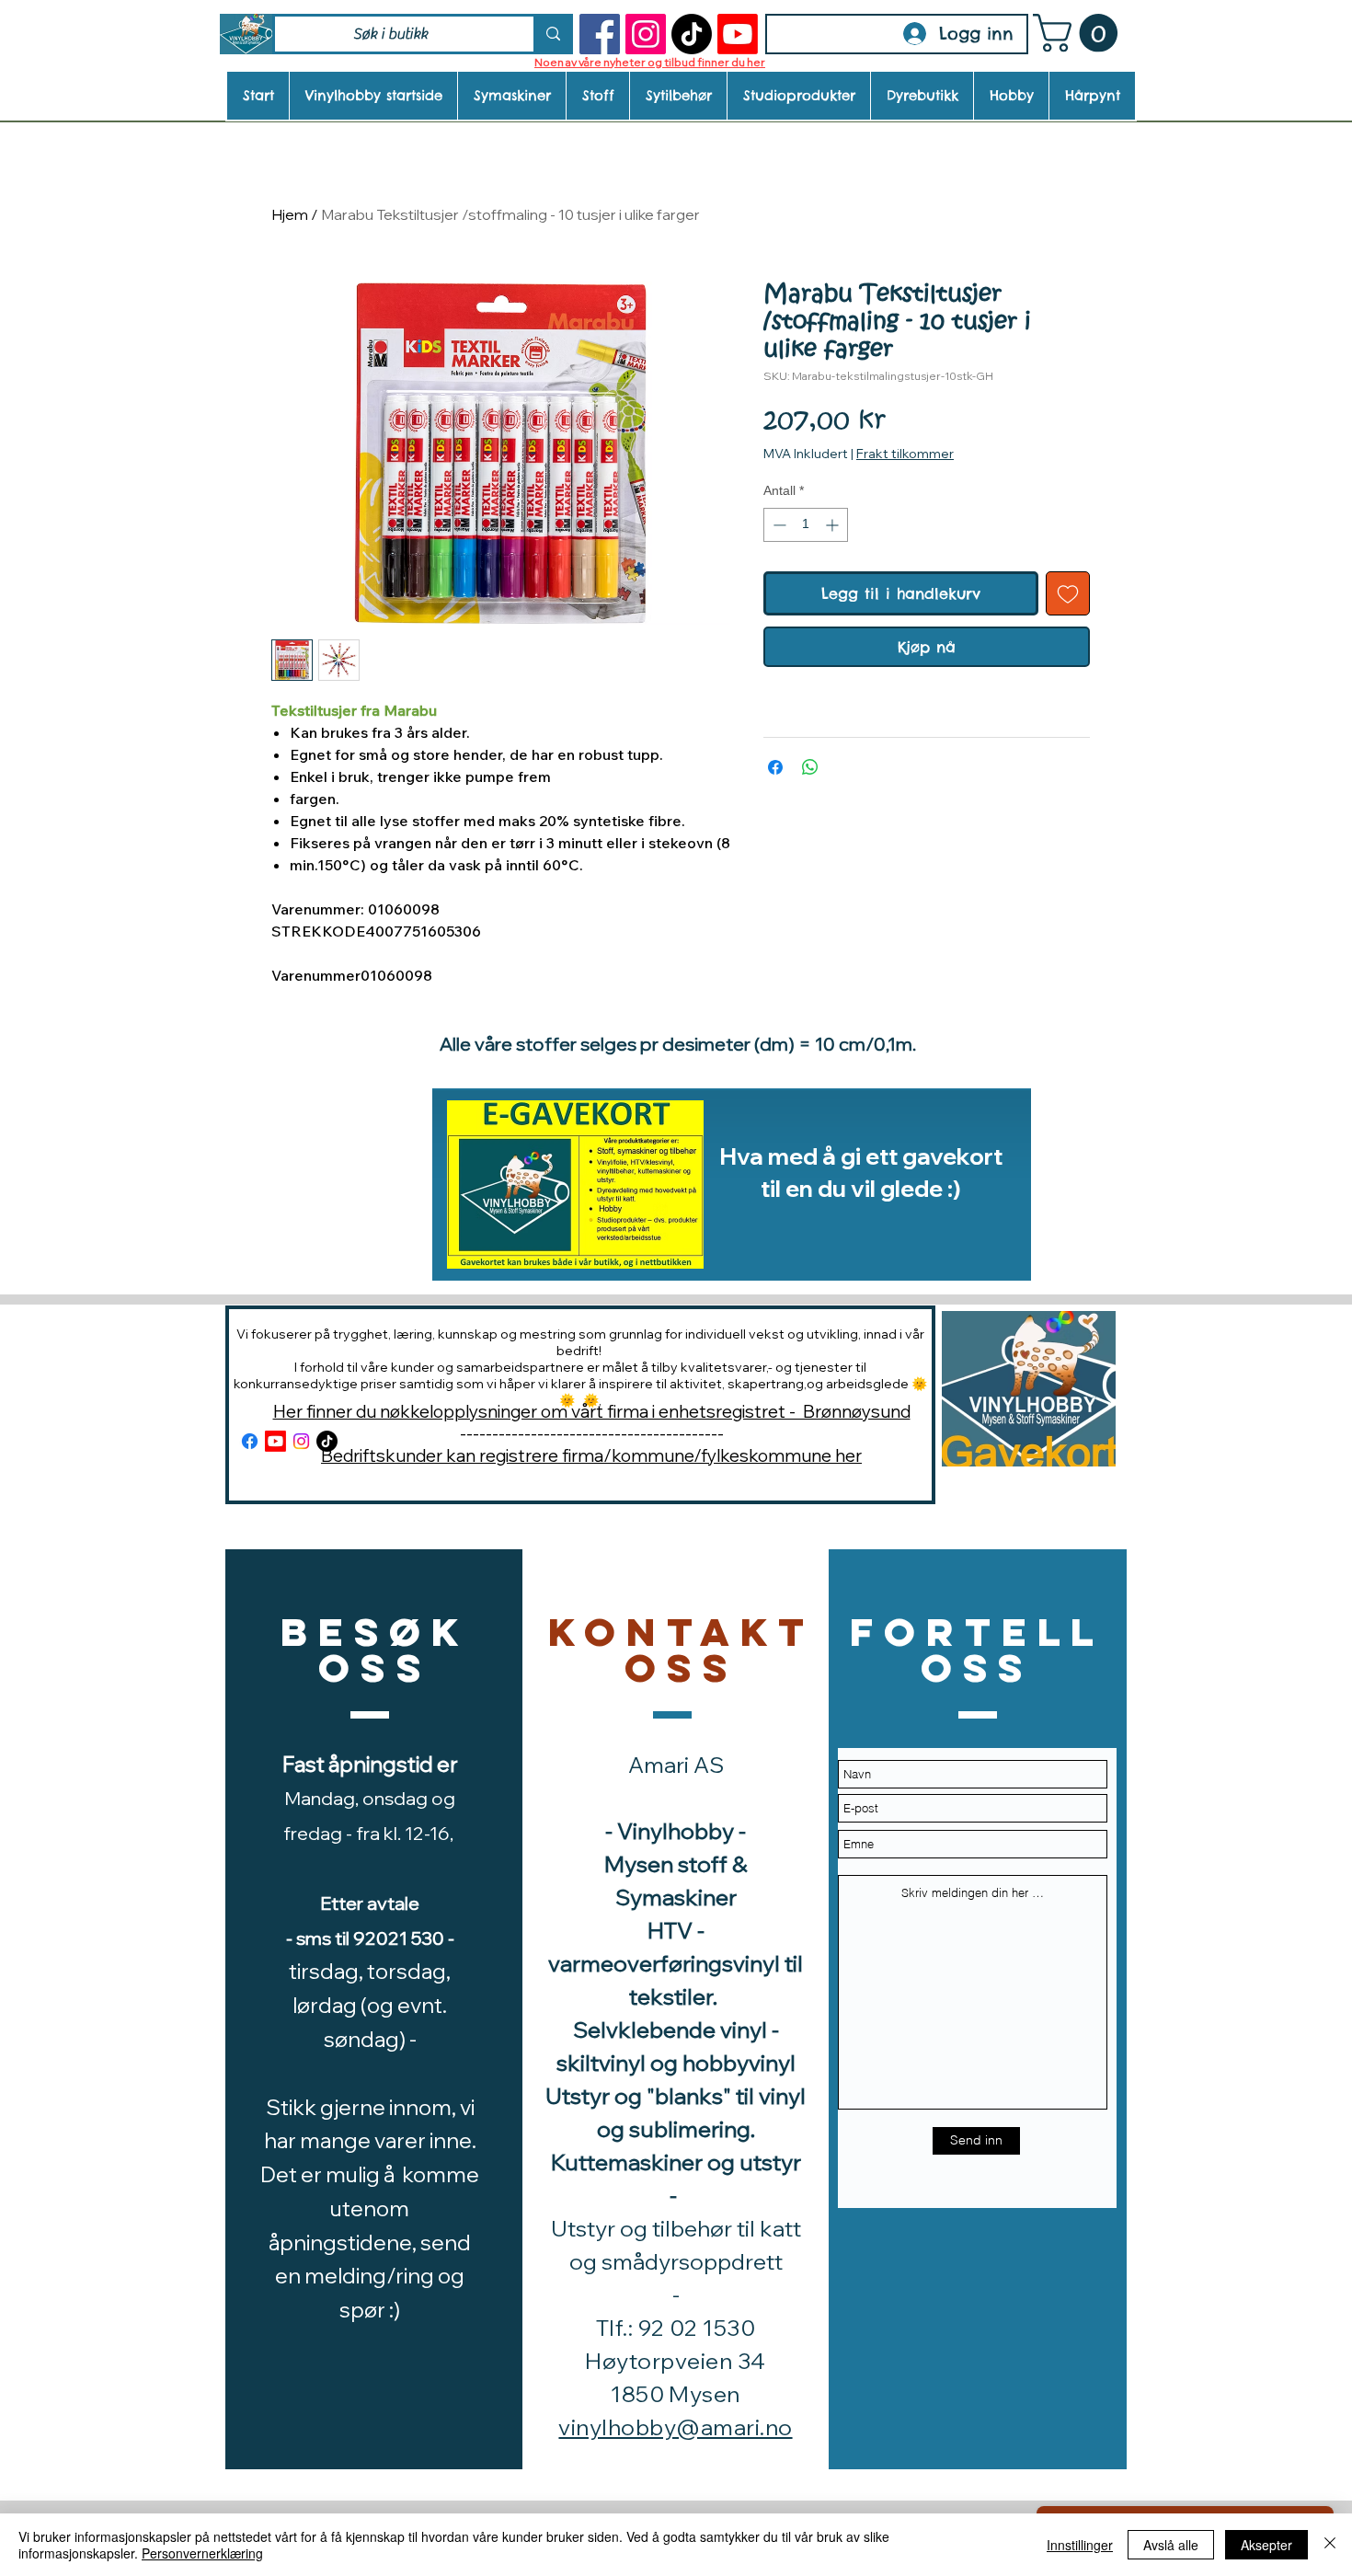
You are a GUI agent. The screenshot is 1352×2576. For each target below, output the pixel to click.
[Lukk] (1330, 2545)
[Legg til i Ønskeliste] (1068, 593)
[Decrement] (778, 525)
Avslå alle (1171, 2545)
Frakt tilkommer (905, 454)
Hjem (290, 214)
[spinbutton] (806, 525)
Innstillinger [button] (1080, 2545)
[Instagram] (646, 34)
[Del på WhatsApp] (810, 767)
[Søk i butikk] (552, 34)
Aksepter (1266, 2545)
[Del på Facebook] (775, 767)
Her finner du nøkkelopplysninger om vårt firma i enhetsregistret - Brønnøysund (592, 1411)
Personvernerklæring (202, 2553)
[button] (1080, 33)
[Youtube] (738, 34)
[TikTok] (692, 34)
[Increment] (834, 525)
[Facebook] (600, 34)
